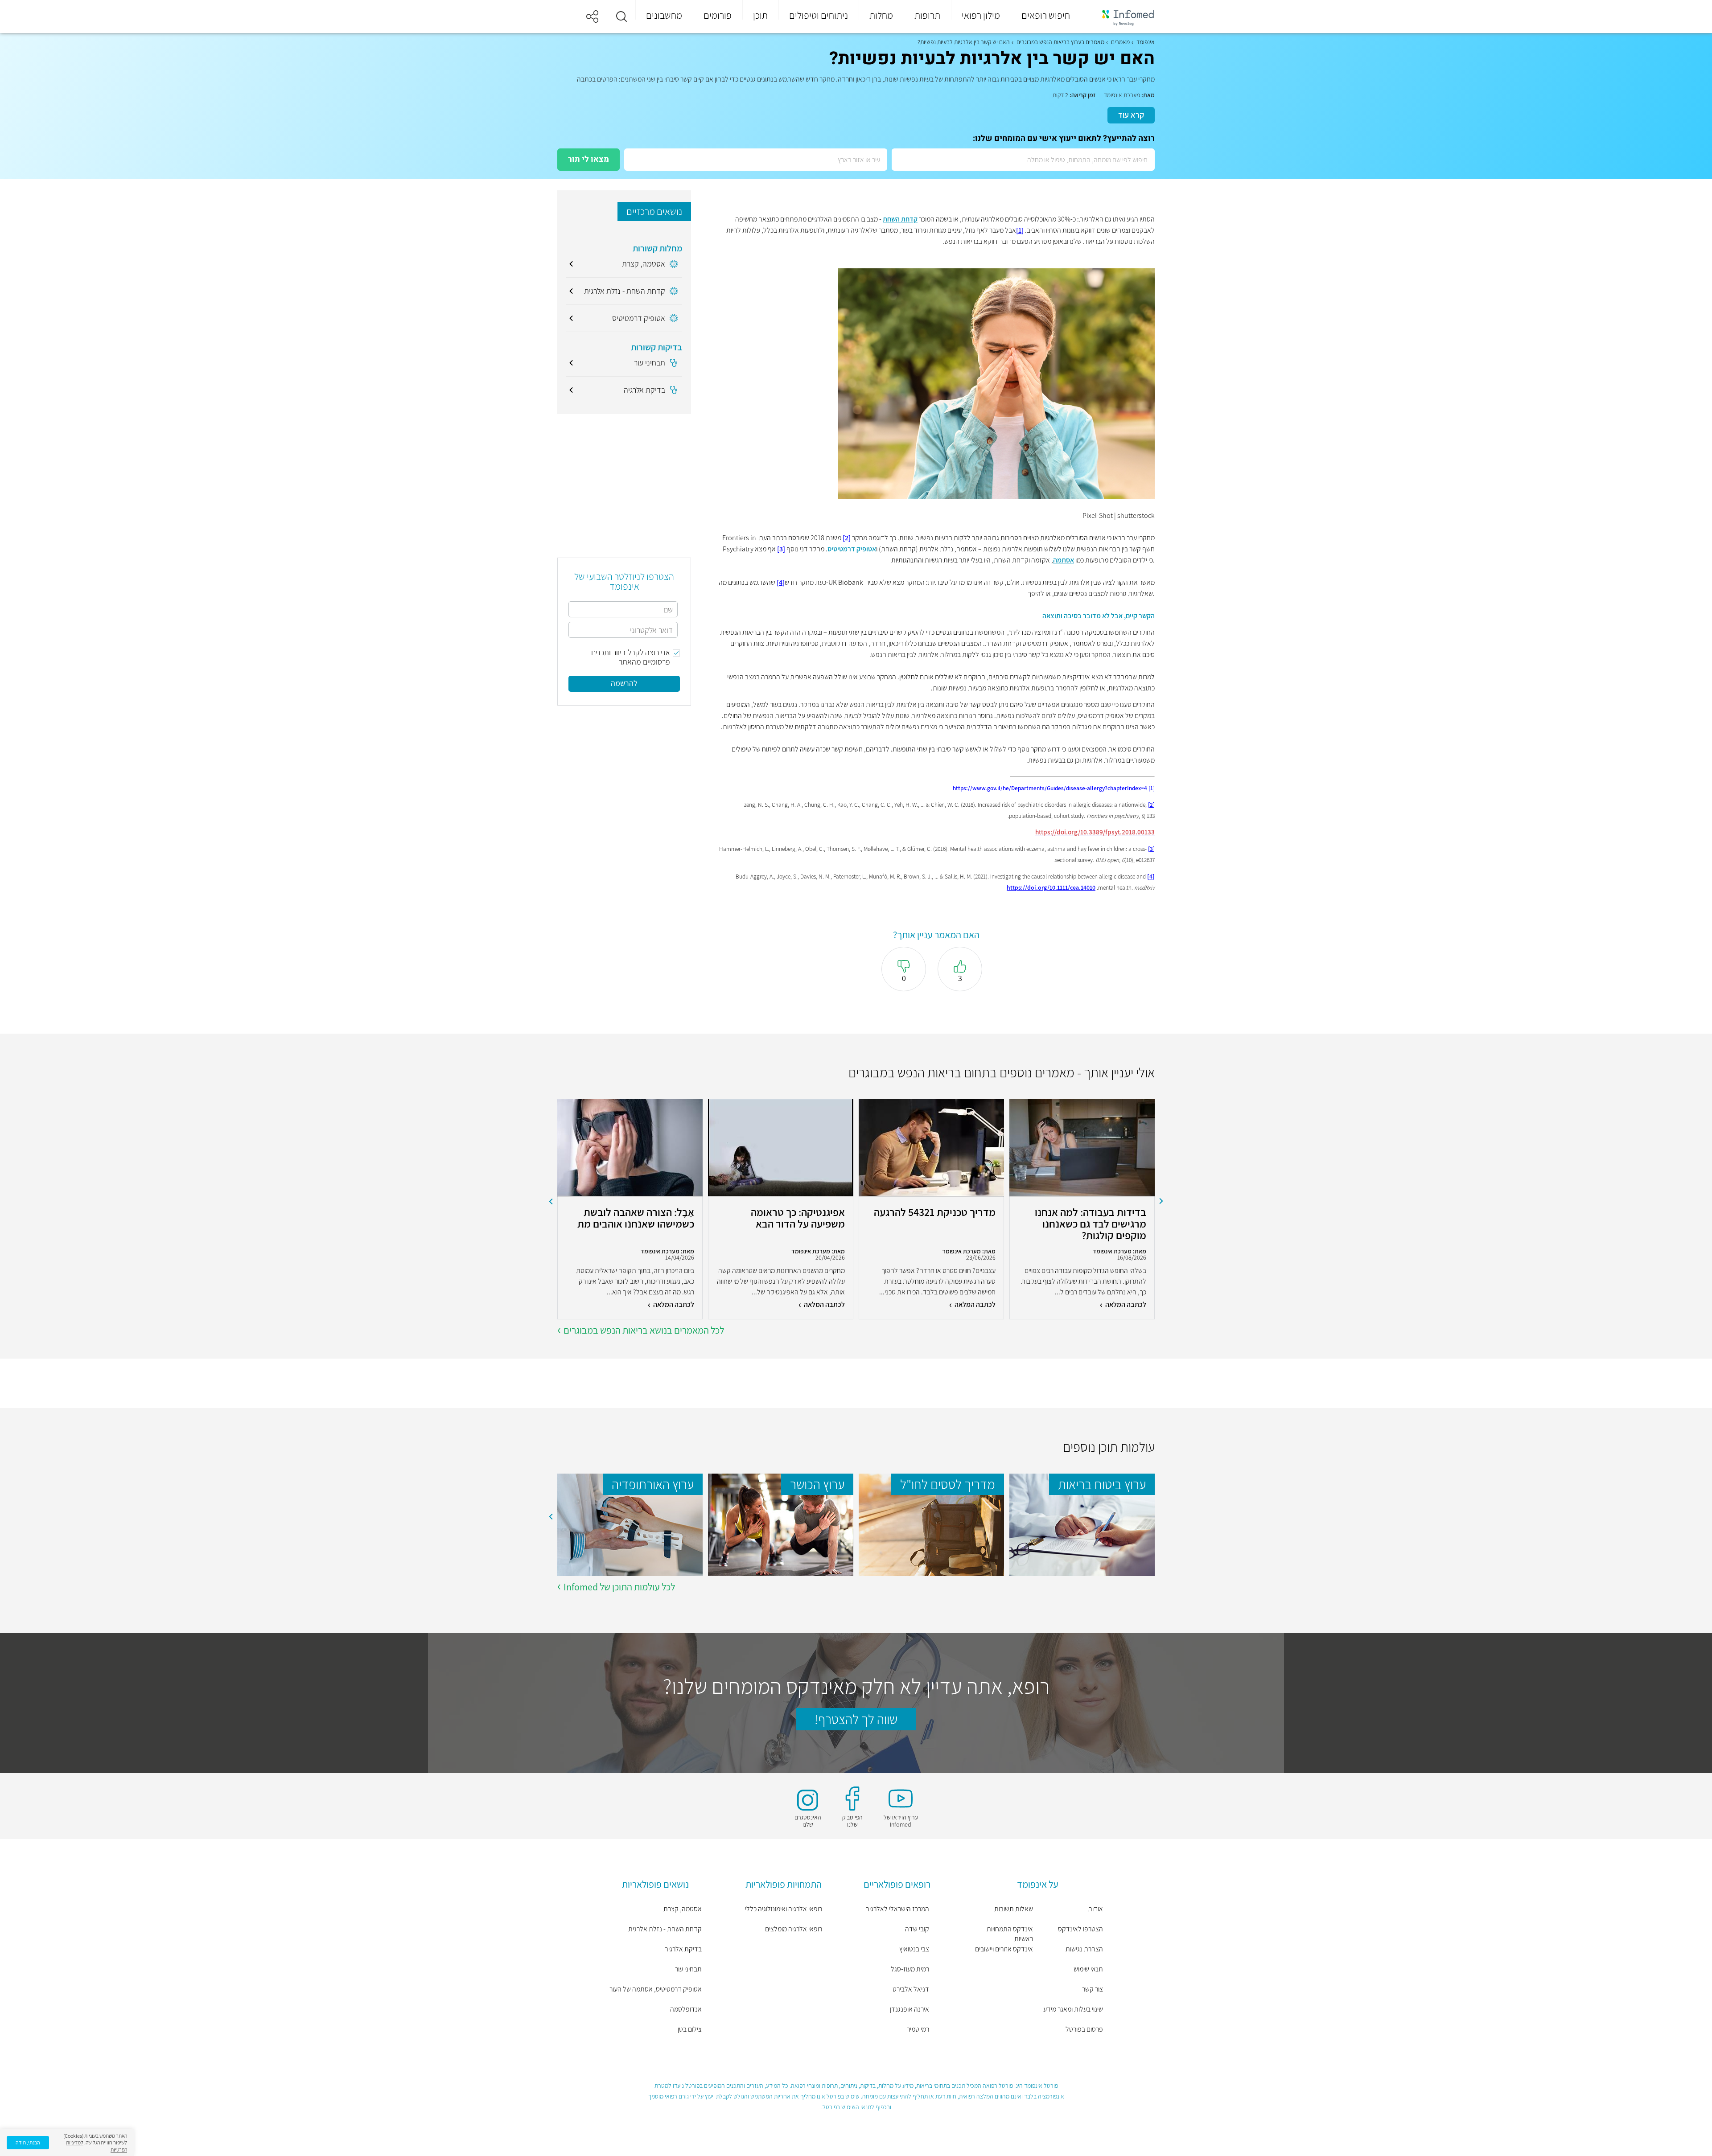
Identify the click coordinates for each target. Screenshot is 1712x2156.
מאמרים (1120, 42)
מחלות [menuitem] (881, 15)
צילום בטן (690, 2029)
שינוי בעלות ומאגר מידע (1073, 2009)
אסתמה (1064, 560)
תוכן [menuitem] (760, 15)
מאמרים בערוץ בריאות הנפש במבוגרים (1060, 42)
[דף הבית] (1122, 17)
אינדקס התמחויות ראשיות (1010, 1934)
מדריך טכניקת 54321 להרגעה (935, 1213)
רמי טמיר (918, 2029)
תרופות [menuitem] (927, 15)
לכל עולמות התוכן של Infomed (619, 1587)
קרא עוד (1131, 115)
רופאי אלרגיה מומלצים (794, 1929)
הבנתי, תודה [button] (28, 2142)
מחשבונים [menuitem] (664, 15)
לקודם (1161, 1201)
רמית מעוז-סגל (910, 1969)
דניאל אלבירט (911, 1989)
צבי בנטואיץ (914, 1949)
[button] (621, 16)
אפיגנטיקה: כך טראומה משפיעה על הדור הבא (798, 1218)
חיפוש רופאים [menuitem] (1046, 15)
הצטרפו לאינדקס (1080, 1929)
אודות (1095, 1909)
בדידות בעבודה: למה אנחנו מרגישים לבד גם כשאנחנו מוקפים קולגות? (1091, 1224)
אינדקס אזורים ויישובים (1004, 1949)
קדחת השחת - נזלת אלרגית (665, 1929)
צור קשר (1093, 1989)
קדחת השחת (900, 219)
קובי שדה (917, 1929)
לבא (551, 1201)
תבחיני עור (688, 1969)
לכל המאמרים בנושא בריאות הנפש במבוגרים (644, 1330)
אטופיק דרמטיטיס (852, 549)
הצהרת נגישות (1084, 1949)
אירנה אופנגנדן (909, 2009)
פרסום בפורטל (1084, 2029)
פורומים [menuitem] (718, 15)
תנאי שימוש (1088, 1969)
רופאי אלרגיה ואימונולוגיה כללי (784, 1909)
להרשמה (624, 683)
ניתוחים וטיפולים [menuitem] (819, 15)
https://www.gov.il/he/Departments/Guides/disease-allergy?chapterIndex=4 (1050, 788)
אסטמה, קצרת (683, 1909)
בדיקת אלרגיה (683, 1949)
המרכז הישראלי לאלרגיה (897, 1909)
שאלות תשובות (1014, 1909)
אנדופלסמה (686, 2009)
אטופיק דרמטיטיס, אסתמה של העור (656, 1989)
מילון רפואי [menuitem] (981, 15)
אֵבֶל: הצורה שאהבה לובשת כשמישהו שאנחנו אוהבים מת (636, 1218)
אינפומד (1146, 42)
